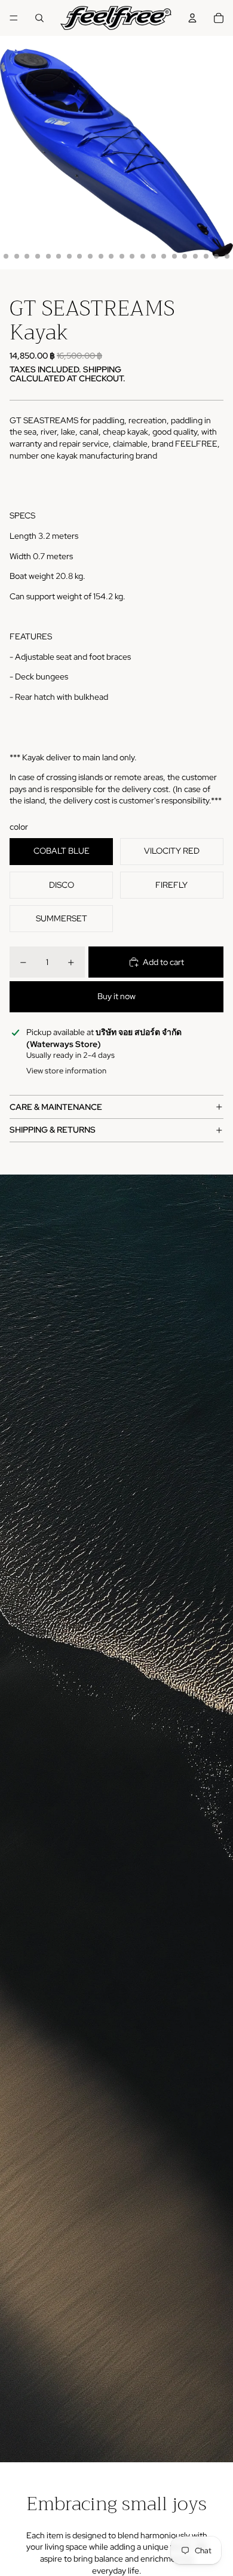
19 (185, 256)
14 (132, 256)
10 (90, 256)
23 (227, 256)
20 (195, 256)
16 (154, 256)
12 (111, 256)
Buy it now (116, 996)
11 (101, 256)
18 (174, 256)
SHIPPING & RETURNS (53, 1130)
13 (122, 256)
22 (216, 256)
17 (164, 256)
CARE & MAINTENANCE (56, 1107)
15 (143, 256)
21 (206, 256)
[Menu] (14, 18)
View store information (66, 1071)
